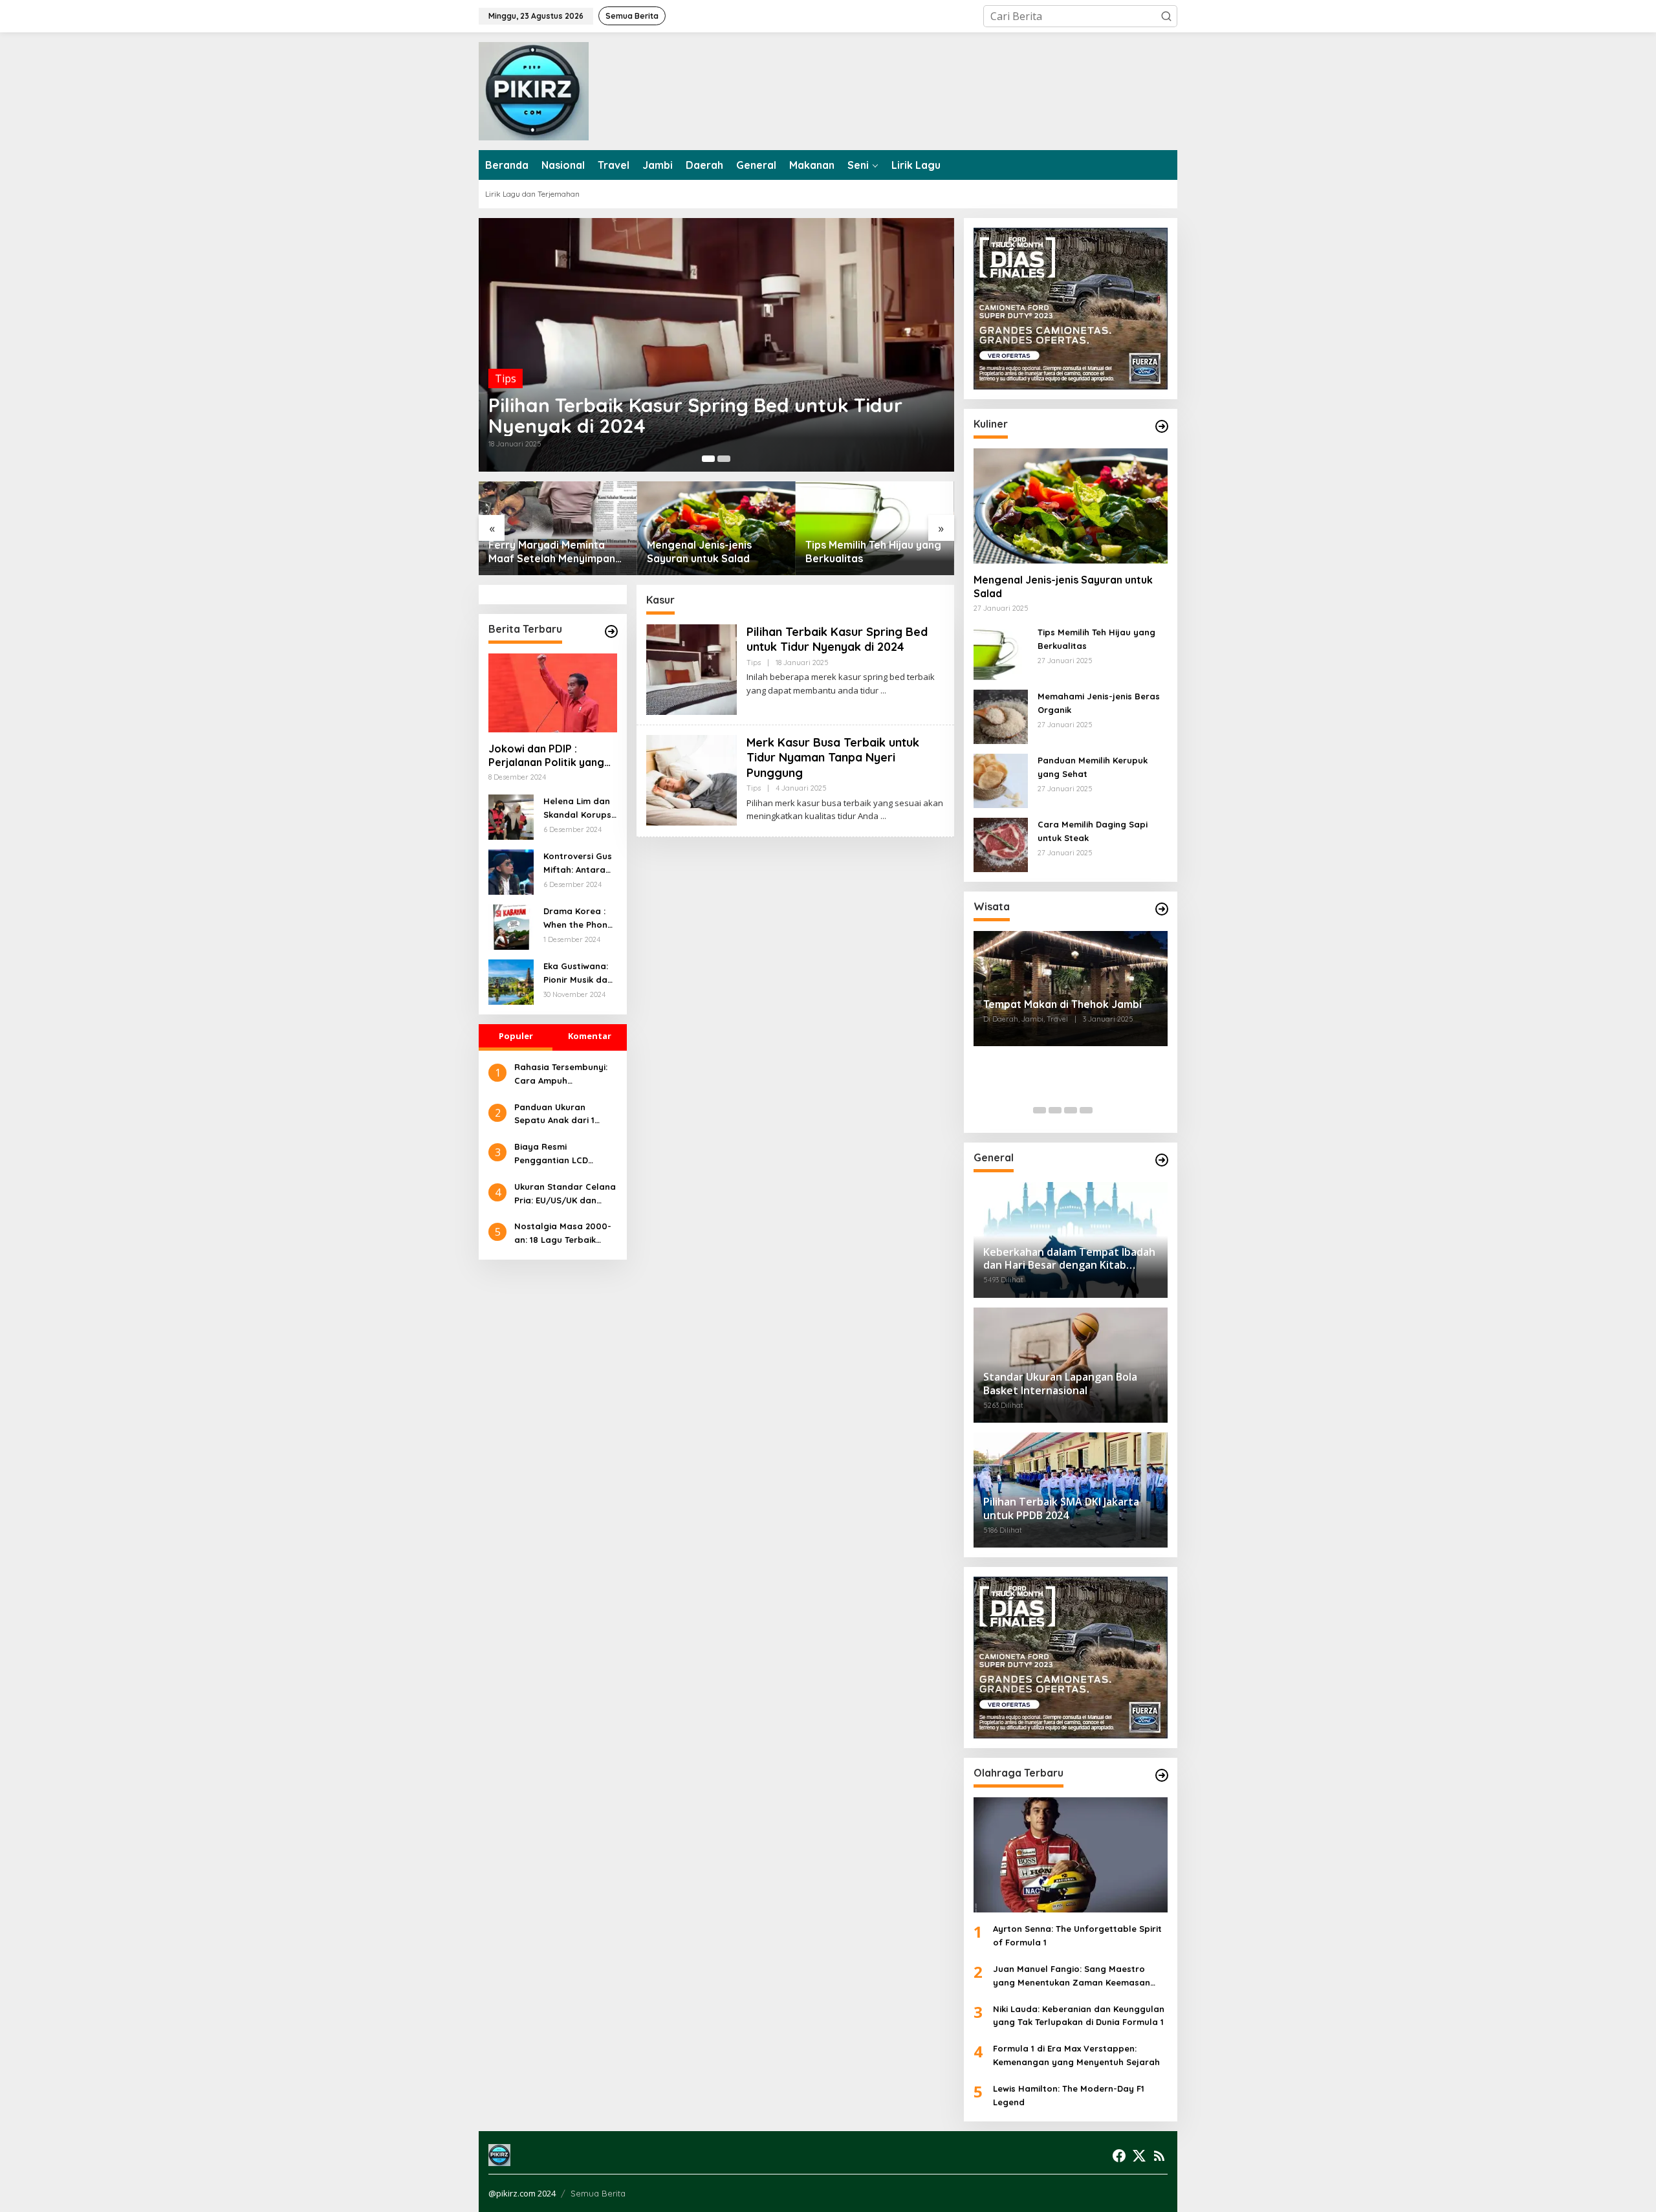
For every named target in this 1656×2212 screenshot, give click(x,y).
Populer (516, 1036)
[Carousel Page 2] (724, 459)
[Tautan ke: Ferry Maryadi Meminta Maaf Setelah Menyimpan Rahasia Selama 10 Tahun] (558, 528)
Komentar (590, 1036)
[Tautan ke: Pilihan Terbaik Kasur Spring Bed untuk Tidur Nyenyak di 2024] (716, 345)
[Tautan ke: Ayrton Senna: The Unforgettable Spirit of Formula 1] (1071, 1855)
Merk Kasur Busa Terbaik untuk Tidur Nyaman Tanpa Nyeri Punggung (833, 758)
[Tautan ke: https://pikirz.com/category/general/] (1162, 1160)
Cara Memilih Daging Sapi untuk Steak (1093, 831)
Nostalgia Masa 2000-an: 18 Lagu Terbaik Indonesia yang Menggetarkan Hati (563, 1234)
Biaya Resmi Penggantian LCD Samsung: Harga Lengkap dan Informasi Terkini (564, 1154)
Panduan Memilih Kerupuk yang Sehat (1093, 767)
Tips (506, 378)
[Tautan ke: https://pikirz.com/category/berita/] (611, 631)
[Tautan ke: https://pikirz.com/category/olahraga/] (1162, 1775)
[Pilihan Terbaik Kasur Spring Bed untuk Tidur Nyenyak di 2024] (883, 691)
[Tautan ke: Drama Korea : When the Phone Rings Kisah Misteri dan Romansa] (511, 926)
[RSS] (1159, 2156)
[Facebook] (1119, 2156)
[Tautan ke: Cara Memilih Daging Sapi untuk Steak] (1001, 844)
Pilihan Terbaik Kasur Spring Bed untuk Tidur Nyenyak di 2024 (695, 415)
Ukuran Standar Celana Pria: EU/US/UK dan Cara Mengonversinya (565, 1194)
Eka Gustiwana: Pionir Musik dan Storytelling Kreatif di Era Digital (578, 974)
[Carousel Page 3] (1071, 1110)
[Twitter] (1139, 2156)
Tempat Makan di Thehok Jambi (1062, 1004)
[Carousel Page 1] (1040, 1110)
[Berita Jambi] (534, 90)
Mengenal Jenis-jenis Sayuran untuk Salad (699, 552)
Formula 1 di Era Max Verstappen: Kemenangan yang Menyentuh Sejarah (1076, 2055)
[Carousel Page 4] (1086, 1110)
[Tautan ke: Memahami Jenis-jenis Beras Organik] (1001, 716)
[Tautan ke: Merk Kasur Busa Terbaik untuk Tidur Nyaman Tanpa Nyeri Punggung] (692, 779)
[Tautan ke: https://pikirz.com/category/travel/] (1162, 909)
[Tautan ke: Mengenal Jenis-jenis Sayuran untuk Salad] (716, 528)
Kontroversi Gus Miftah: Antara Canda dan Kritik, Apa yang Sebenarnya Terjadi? (578, 864)
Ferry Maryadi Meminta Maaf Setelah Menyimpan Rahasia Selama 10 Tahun (552, 552)
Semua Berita (598, 2193)
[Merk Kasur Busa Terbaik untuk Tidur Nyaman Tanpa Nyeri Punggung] (883, 816)
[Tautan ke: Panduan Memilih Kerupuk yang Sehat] (1001, 780)
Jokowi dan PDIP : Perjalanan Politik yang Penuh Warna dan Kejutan (546, 756)
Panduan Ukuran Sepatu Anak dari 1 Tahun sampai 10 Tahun (564, 1115)
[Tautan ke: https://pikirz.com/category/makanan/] (1162, 426)
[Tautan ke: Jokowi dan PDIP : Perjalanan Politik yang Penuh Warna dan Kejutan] (553, 693)
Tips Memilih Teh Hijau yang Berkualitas (873, 552)
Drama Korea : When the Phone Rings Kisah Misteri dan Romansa (578, 919)
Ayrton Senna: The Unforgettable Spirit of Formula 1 (1077, 1935)
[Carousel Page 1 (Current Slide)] (708, 459)
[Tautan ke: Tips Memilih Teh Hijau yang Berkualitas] (875, 528)
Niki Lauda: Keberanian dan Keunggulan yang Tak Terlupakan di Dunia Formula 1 (1079, 2016)
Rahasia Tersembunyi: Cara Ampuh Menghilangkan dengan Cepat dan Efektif (565, 1075)
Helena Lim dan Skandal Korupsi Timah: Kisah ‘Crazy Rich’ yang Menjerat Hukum (578, 809)
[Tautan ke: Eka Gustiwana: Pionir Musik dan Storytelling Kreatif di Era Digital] (511, 981)
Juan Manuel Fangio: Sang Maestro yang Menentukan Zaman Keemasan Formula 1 (1072, 1977)
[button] (1166, 16)
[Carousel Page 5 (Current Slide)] (1102, 1110)
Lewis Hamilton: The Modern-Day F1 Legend (1069, 2095)
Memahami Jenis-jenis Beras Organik (1099, 703)
